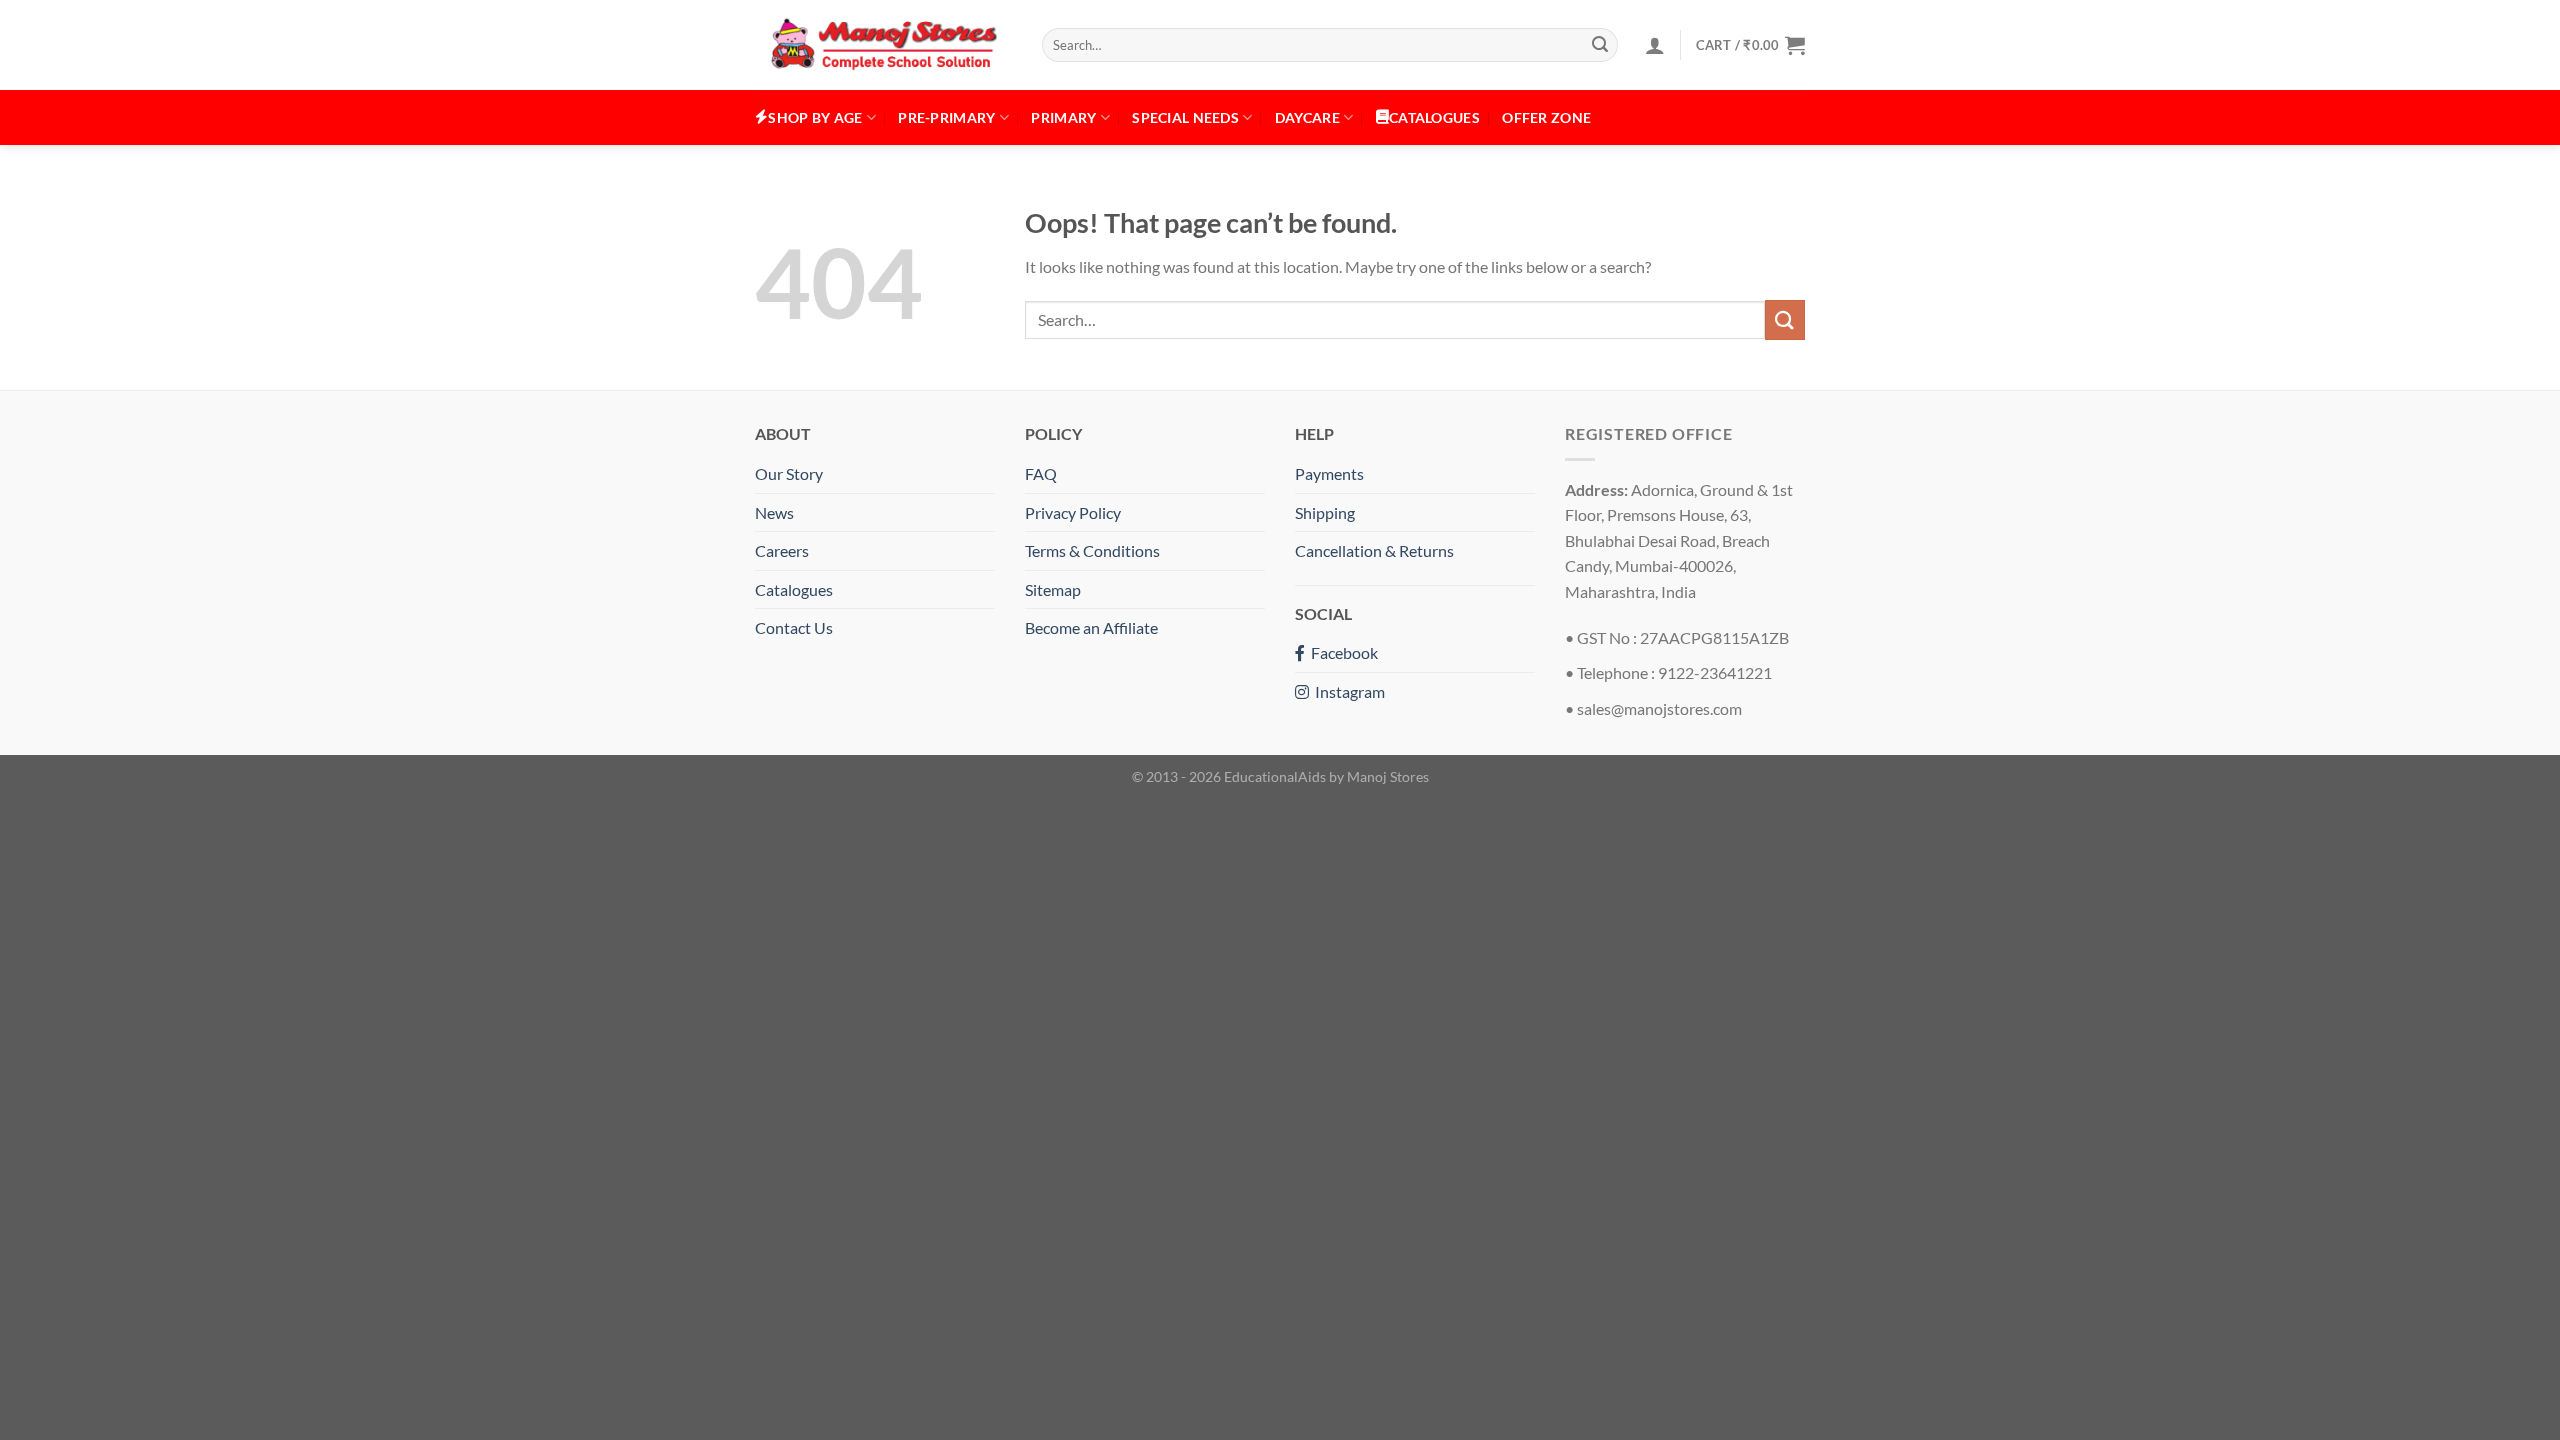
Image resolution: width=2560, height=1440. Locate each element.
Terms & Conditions (1092, 550)
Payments (1329, 473)
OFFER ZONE (1546, 117)
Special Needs (1185, 117)
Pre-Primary (946, 117)
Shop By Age (815, 117)
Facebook (1341, 652)
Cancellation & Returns (1374, 550)
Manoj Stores (1388, 776)
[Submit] (1600, 45)
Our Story (789, 473)
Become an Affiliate (1091, 627)
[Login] (1655, 45)
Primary (1063, 117)
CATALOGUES (1434, 117)
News (774, 512)
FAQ (1041, 473)
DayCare (1307, 117)
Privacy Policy (1073, 512)
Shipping (1325, 512)
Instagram (1347, 691)
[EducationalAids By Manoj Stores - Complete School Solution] (883, 45)
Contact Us (794, 627)
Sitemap (1053, 589)
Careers (782, 550)
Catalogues (794, 589)
